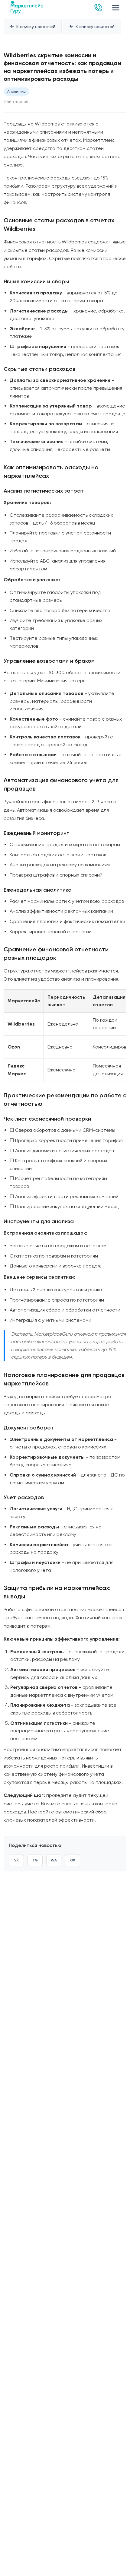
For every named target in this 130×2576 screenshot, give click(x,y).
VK (16, 1860)
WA (54, 1860)
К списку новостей (33, 26)
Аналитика (16, 91)
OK (73, 1860)
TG (35, 1860)
